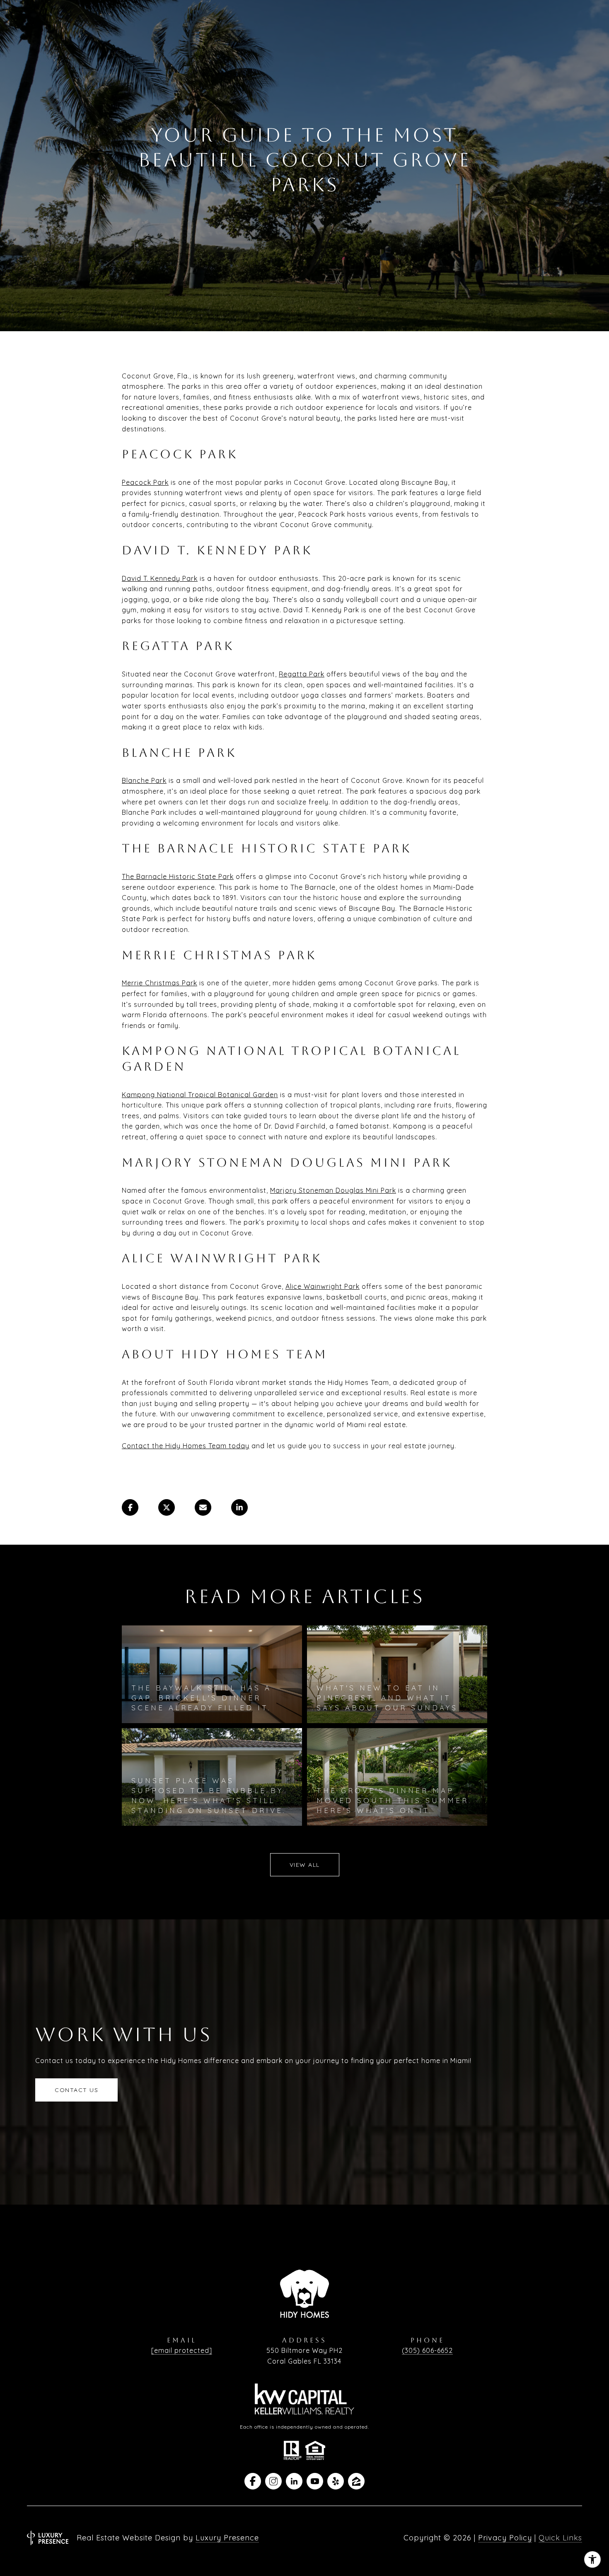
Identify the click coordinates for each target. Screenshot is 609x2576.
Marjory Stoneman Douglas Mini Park (333, 1190)
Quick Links (560, 2538)
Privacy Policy (505, 2538)
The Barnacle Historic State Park (178, 876)
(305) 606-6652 (427, 2350)
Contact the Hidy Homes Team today (186, 1446)
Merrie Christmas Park (159, 983)
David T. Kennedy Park (160, 578)
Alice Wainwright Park (323, 1286)
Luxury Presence (227, 2538)
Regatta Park (302, 674)
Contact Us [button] (76, 2090)
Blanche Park (144, 780)
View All (305, 1865)
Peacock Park (145, 482)
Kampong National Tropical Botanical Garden (200, 1095)
